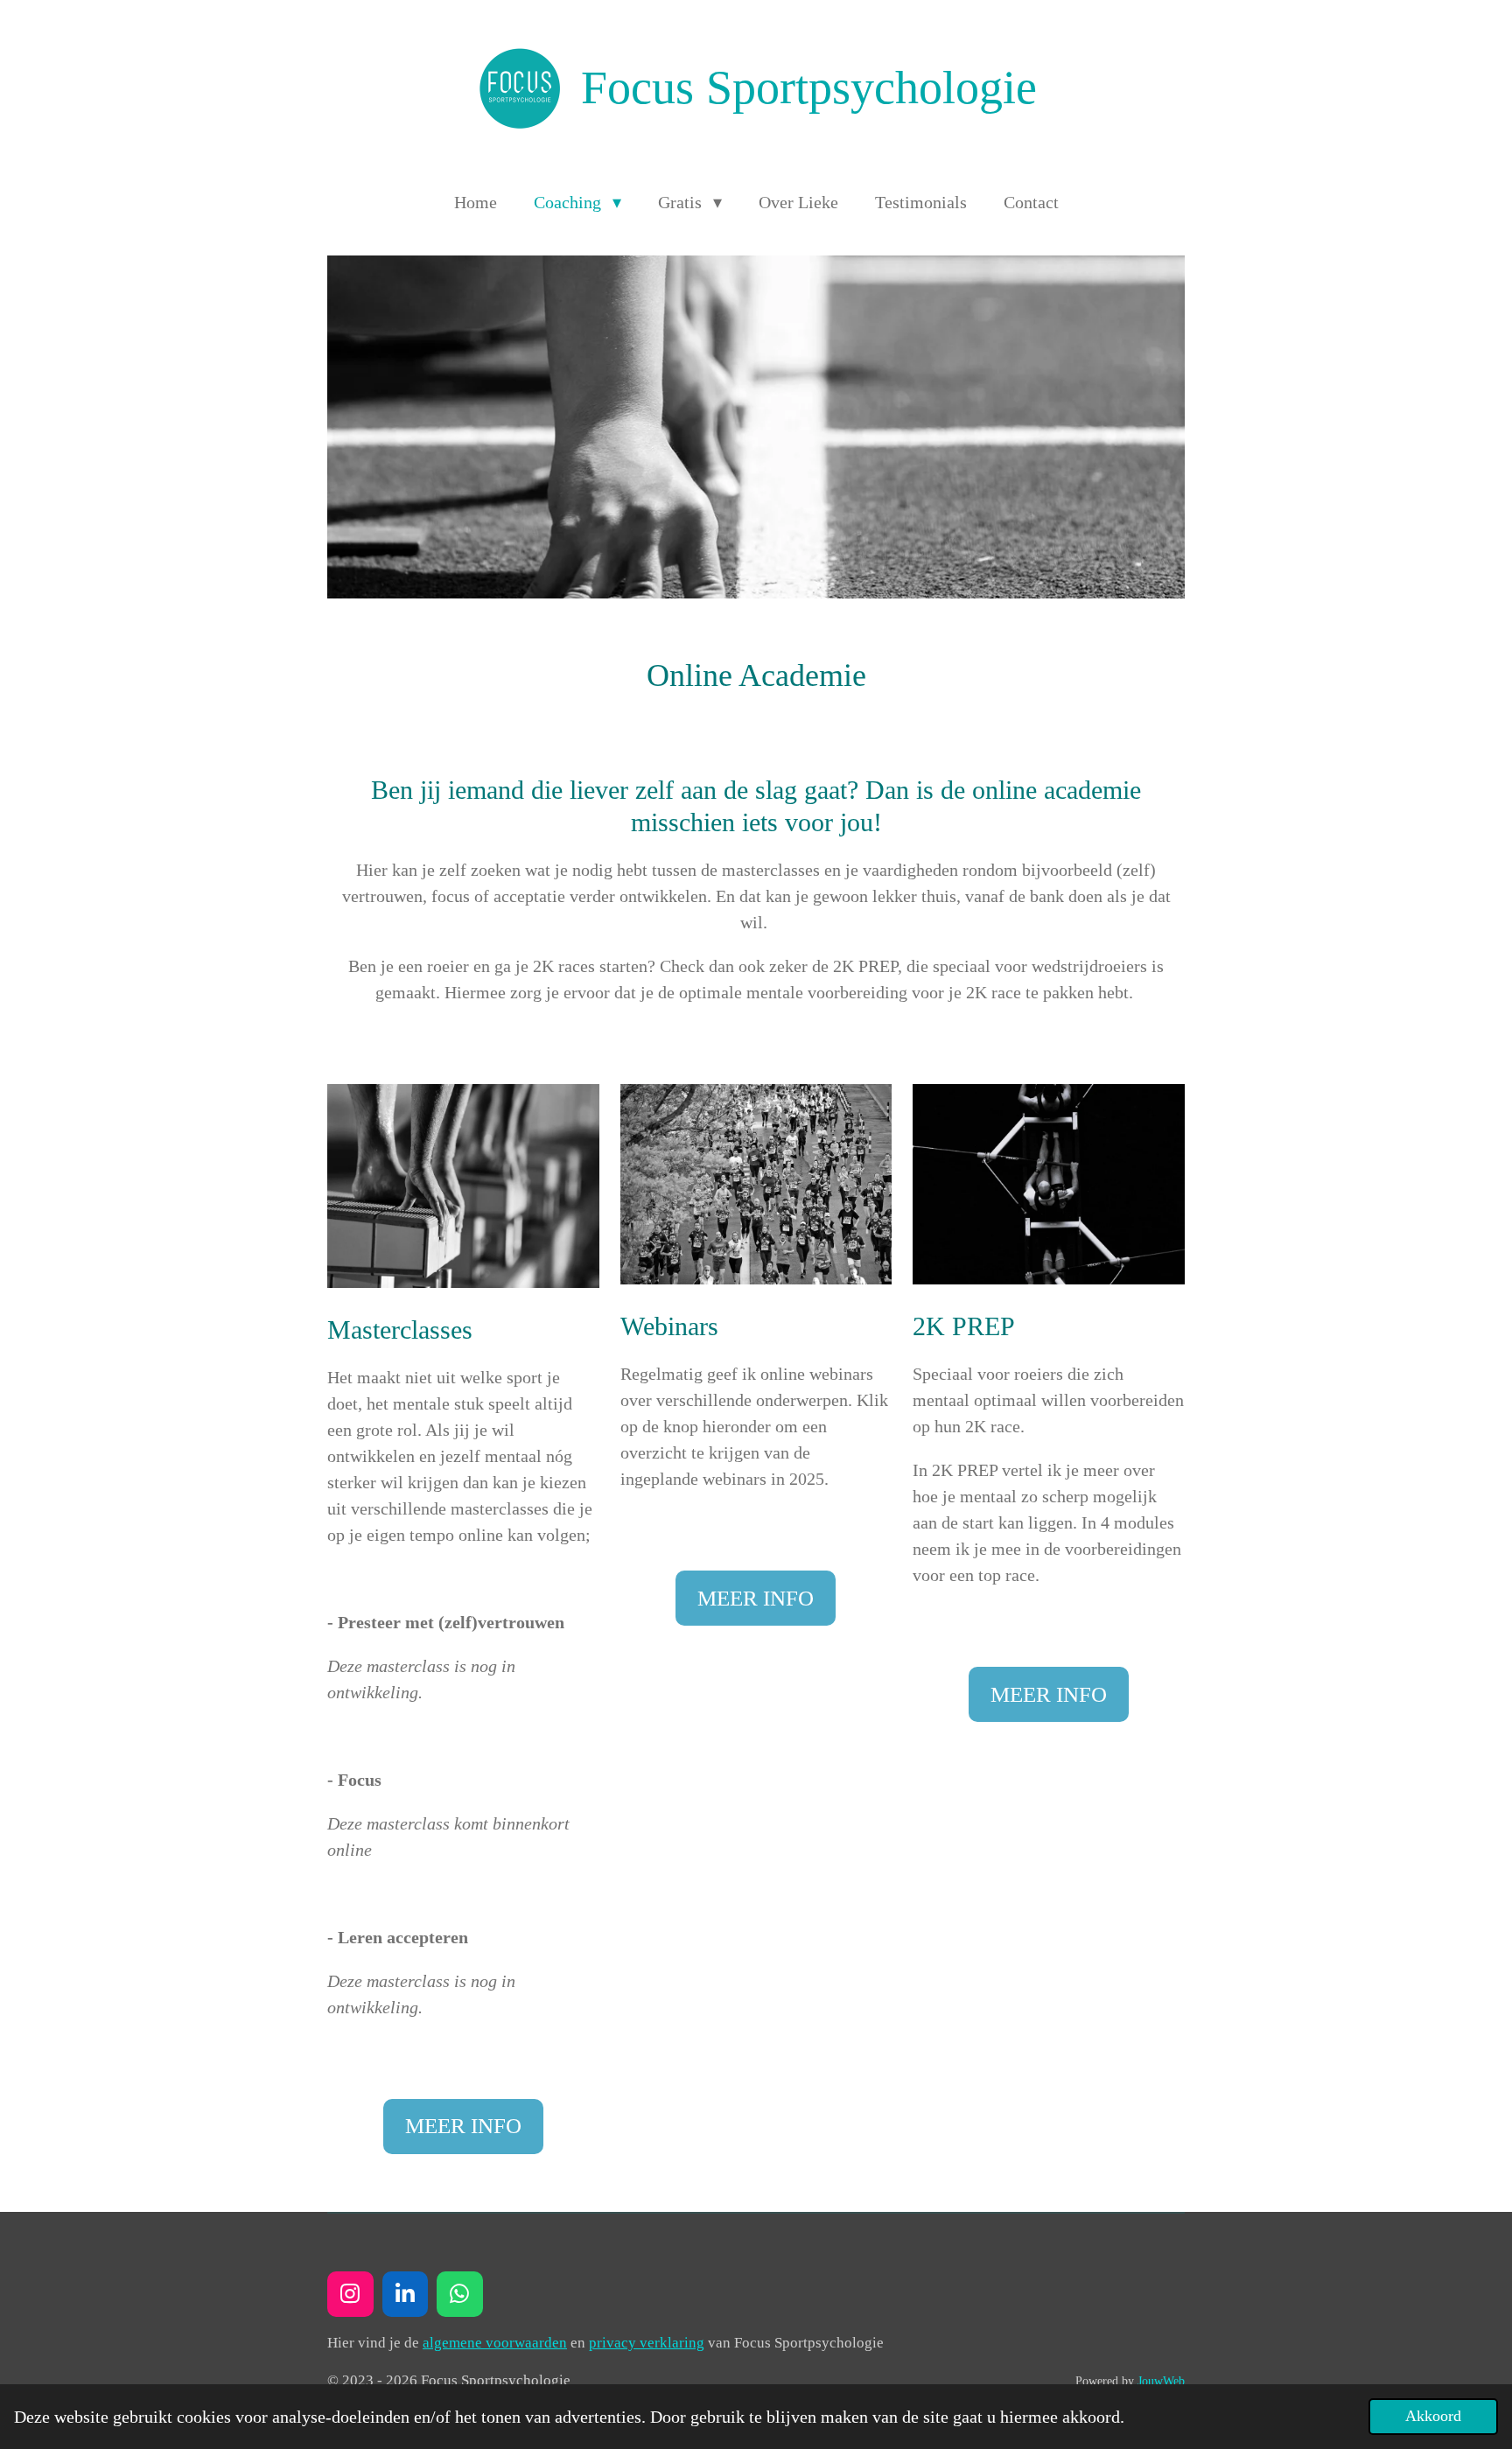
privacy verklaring (647, 2343)
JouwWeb (1161, 2381)
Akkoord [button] (1433, 2416)
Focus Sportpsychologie (809, 87)
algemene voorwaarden (495, 2343)
